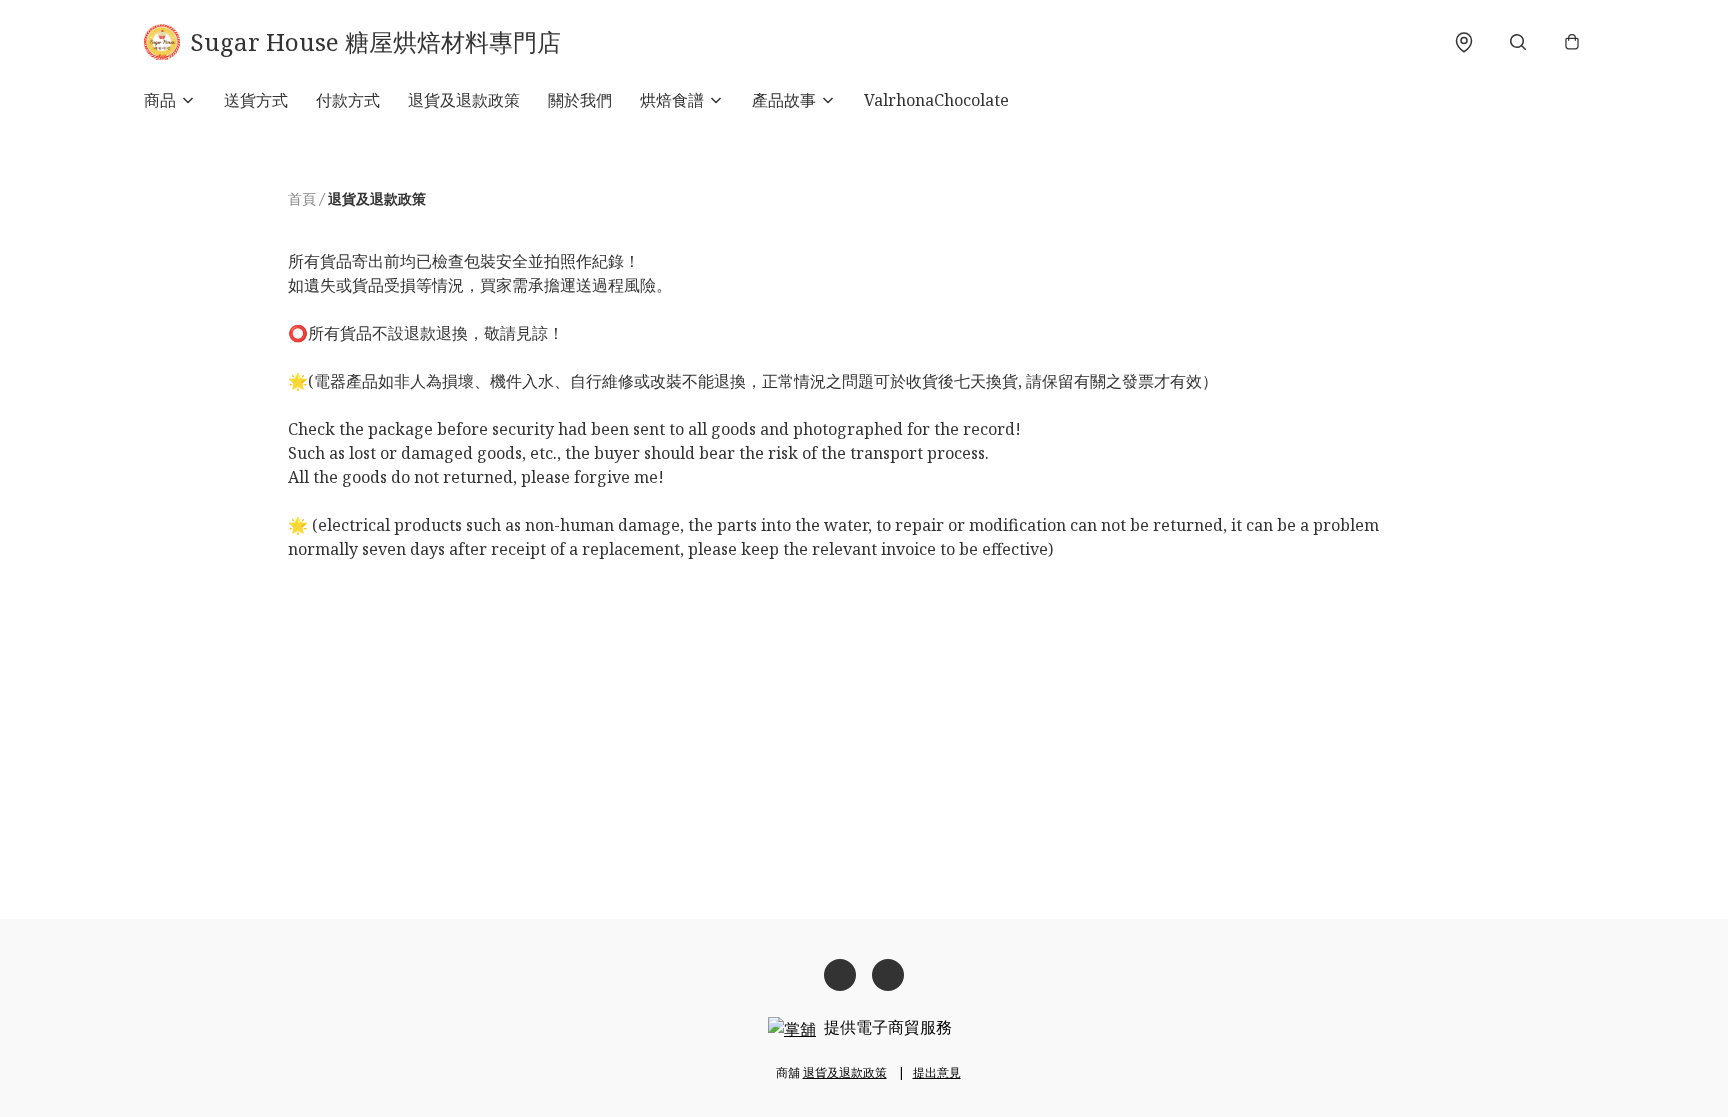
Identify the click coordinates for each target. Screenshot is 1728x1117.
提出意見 (937, 1072)
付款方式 (348, 100)
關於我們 (580, 100)
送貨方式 (256, 100)
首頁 (302, 198)
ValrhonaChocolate (936, 100)
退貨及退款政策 (464, 100)
